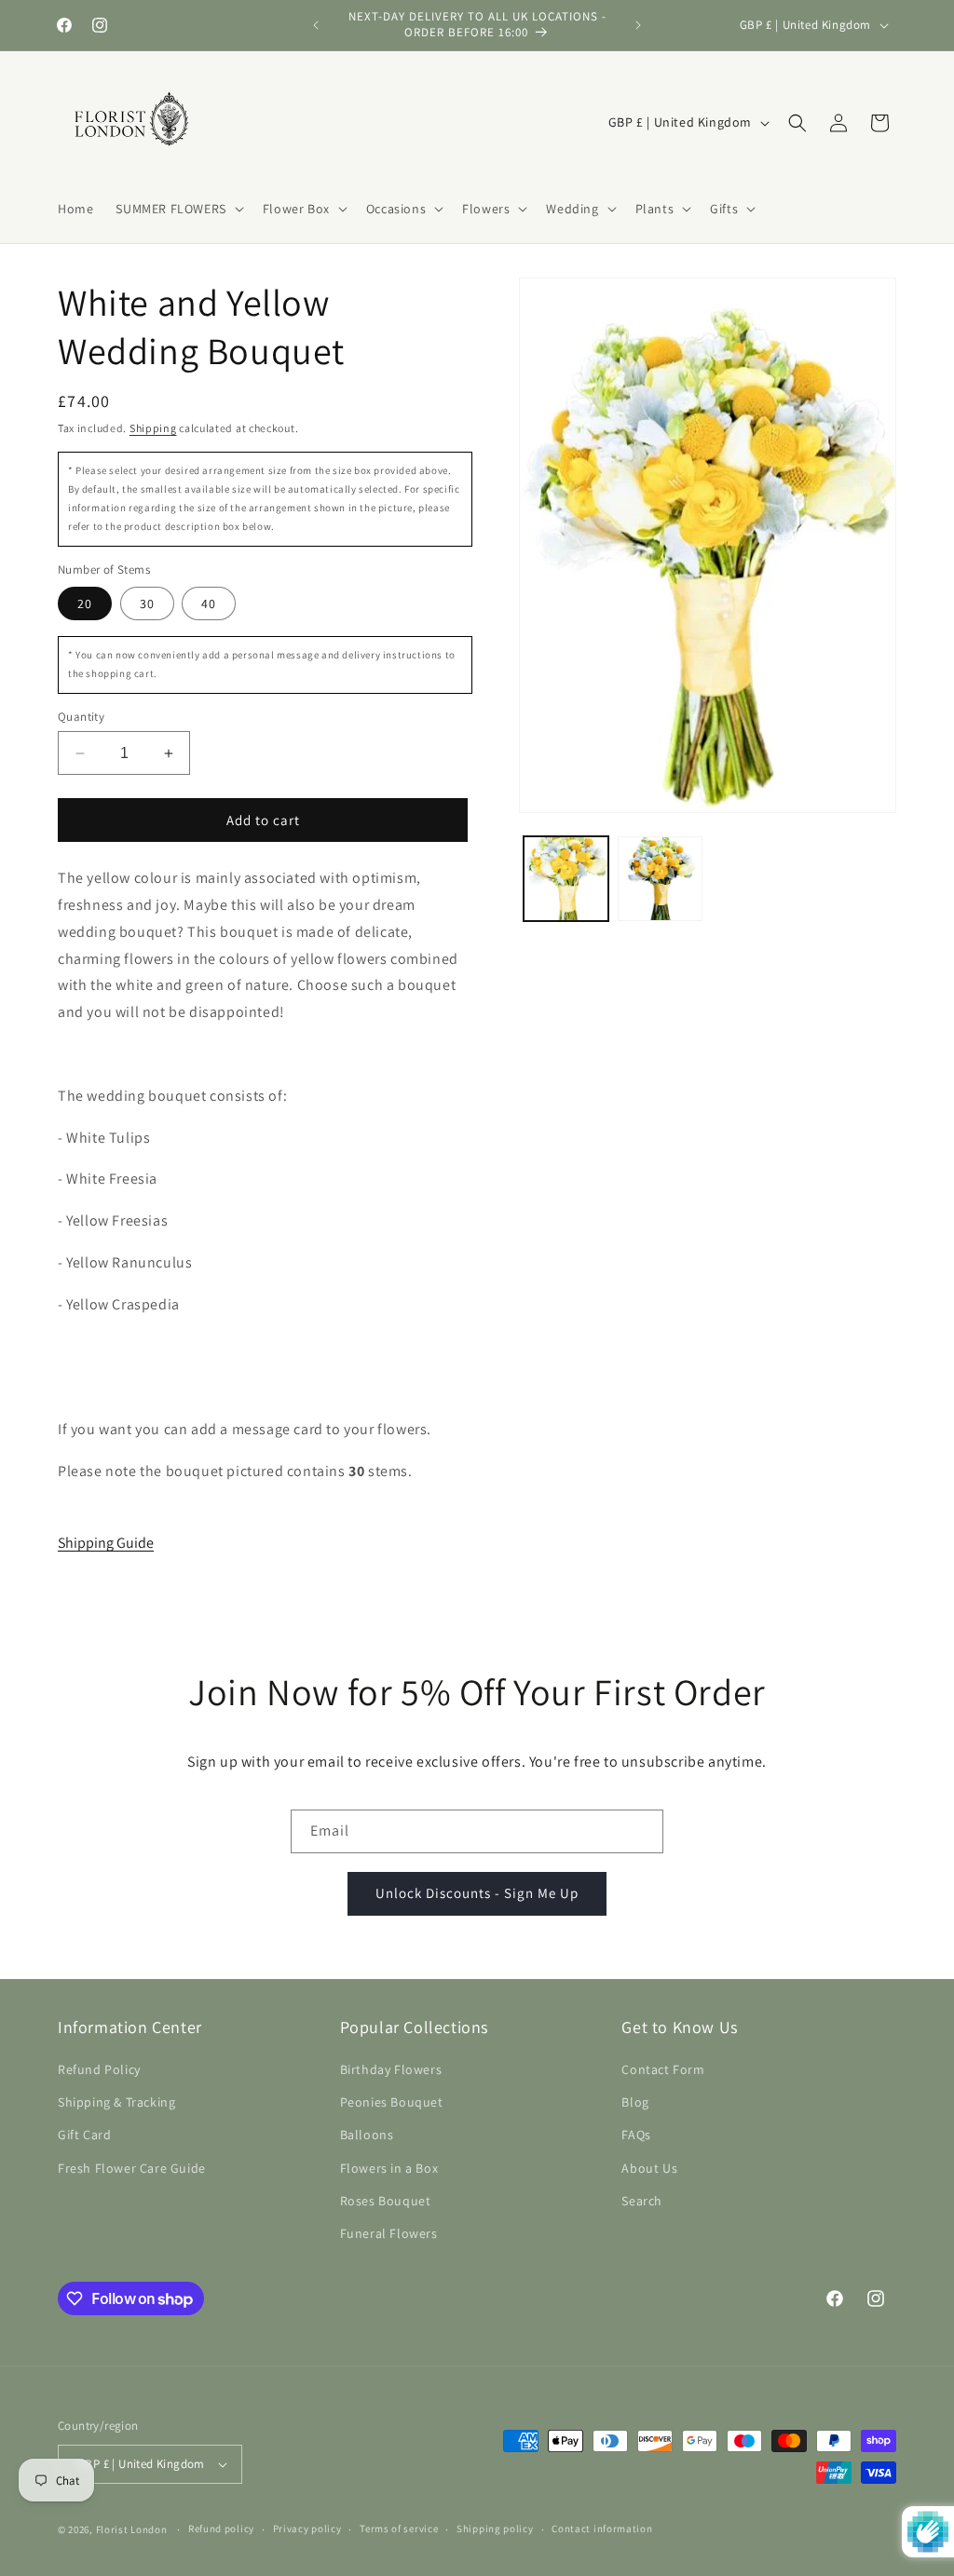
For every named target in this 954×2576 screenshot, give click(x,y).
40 (209, 603)
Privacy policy (307, 2529)
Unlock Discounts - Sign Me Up (477, 1893)
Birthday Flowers (391, 2069)
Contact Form (663, 2069)
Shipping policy (495, 2529)
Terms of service (399, 2529)
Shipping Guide (106, 1543)
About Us (649, 2168)
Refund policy (221, 2529)
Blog (635, 2102)
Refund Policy (99, 2069)
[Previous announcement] (316, 25)
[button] (177, 209)
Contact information (602, 2529)
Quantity (81, 717)
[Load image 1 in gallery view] (566, 879)
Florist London (132, 2529)
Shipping (153, 428)
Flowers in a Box (389, 2168)
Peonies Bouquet (392, 2102)
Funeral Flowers (389, 2233)
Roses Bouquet (386, 2201)
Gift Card (84, 2135)
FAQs (636, 2135)
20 (85, 603)
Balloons (367, 2135)
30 (147, 603)
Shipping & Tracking (116, 2102)
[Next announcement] (638, 25)
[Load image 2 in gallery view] (660, 879)
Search (642, 2201)
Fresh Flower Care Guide (132, 2168)
